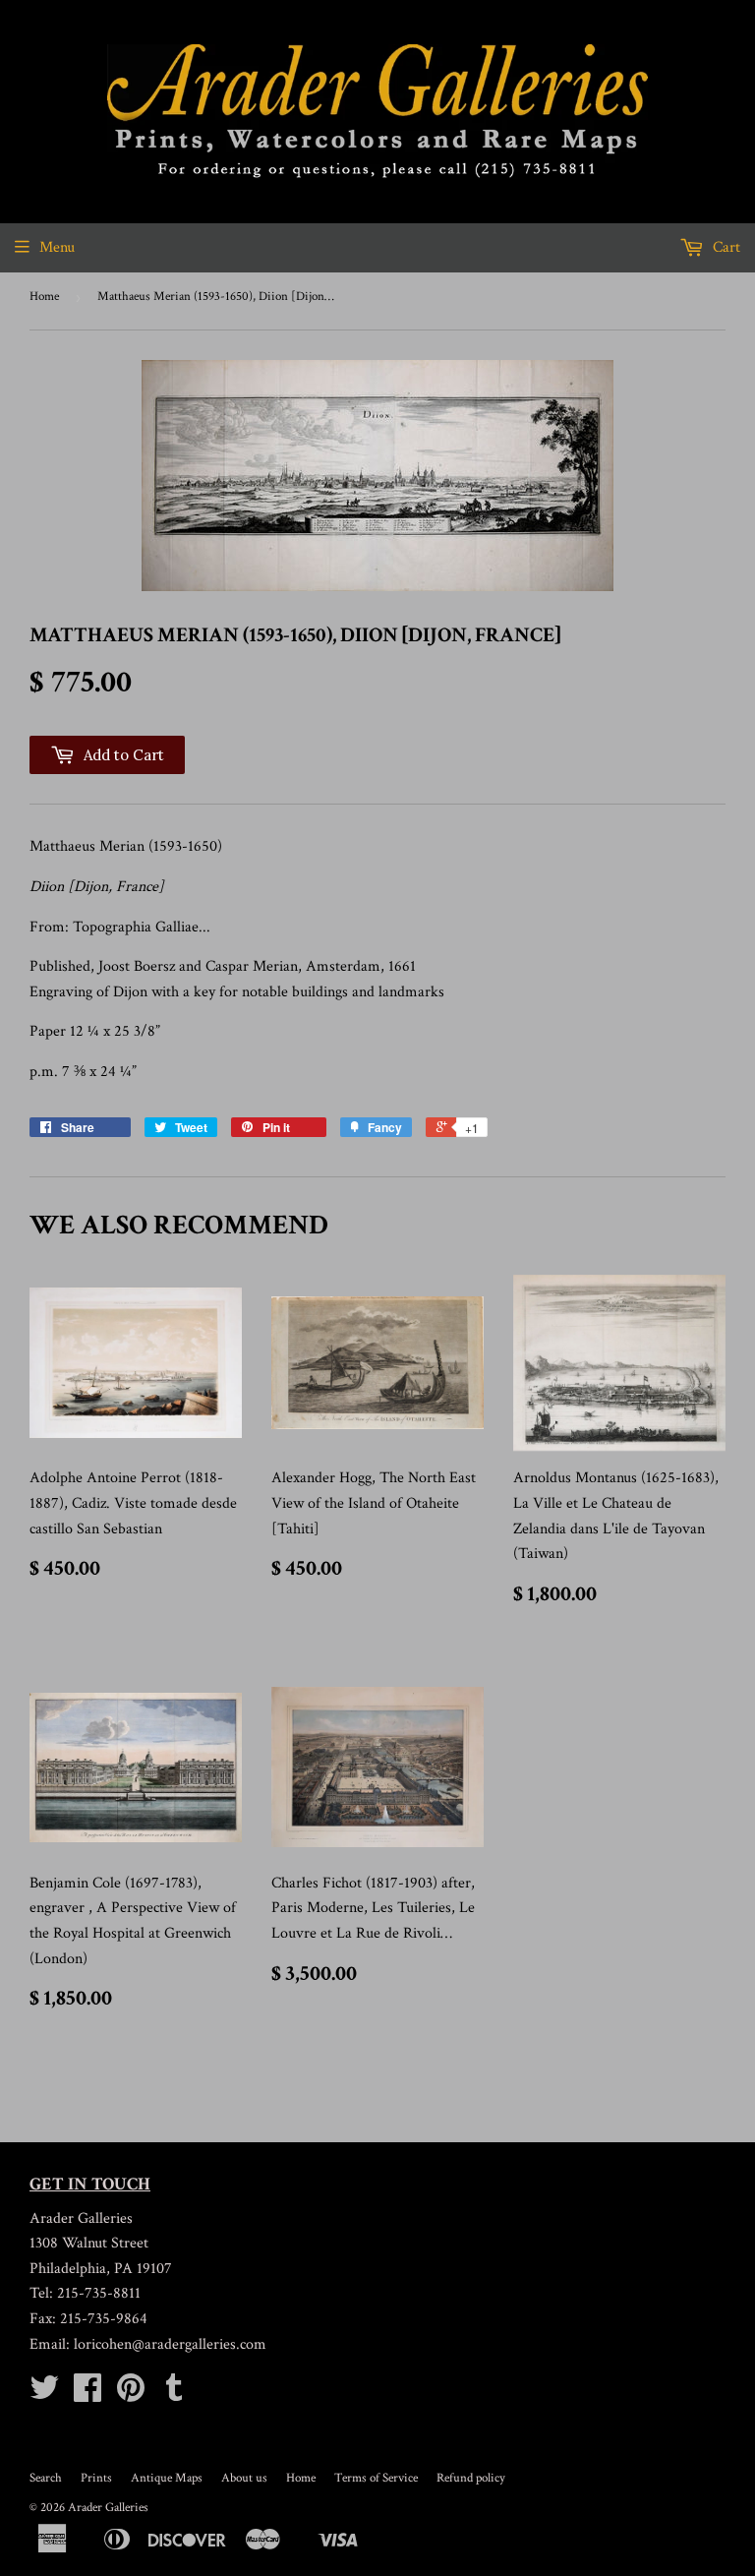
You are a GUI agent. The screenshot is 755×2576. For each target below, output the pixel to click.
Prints (96, 2478)
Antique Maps (167, 2478)
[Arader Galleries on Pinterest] (131, 2395)
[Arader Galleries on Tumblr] (174, 2395)
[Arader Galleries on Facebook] (87, 2395)
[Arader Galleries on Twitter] (44, 2395)
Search (46, 2478)
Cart (725, 247)
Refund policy (471, 2478)
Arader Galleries (108, 2508)
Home (44, 297)
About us (244, 2478)
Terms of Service (376, 2478)
